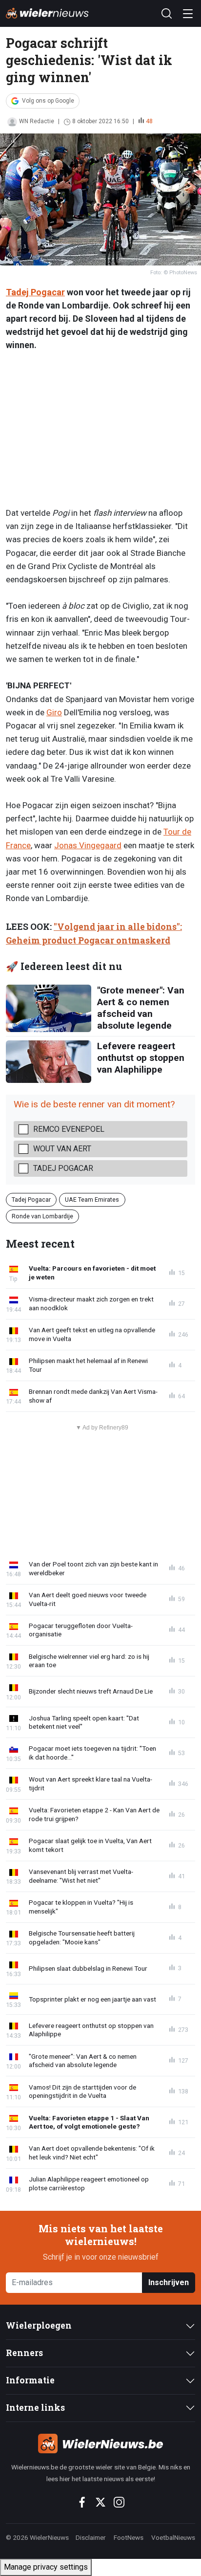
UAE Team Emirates (92, 1200)
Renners (24, 2353)
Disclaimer (91, 2537)
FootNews (129, 2537)
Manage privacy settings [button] (46, 2567)
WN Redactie (37, 121)
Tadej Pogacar (35, 292)
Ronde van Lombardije (42, 1216)
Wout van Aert (62, 1149)
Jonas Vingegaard (88, 845)
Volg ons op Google (48, 101)
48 (149, 121)
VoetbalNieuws (173, 2537)
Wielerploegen (39, 2325)
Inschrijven (169, 2282)
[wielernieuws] (100, 2444)
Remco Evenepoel (69, 1129)
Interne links (35, 2408)
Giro (54, 712)
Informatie (30, 2380)
